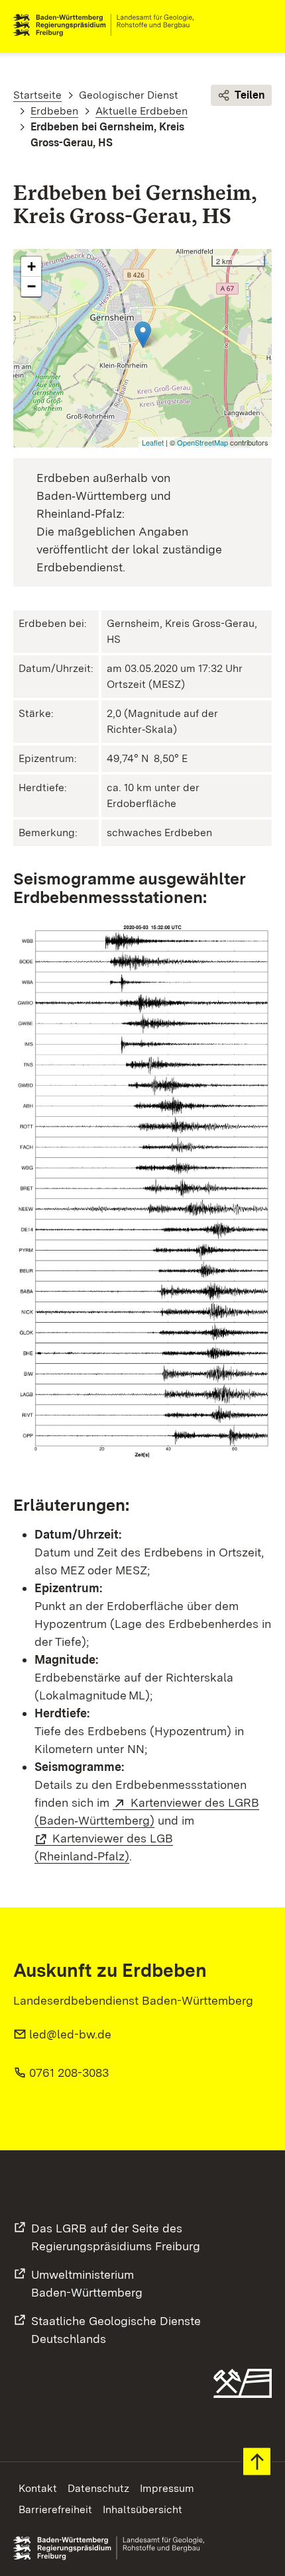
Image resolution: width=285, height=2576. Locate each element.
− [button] (31, 286)
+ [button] (31, 266)
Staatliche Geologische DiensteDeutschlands (116, 2330)
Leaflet (153, 442)
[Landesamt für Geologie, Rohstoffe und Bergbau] (109, 25)
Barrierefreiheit (55, 2509)
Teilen (250, 95)
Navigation (261, 25)
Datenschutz (98, 2488)
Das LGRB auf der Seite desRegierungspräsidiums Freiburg (116, 2237)
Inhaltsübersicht (142, 2509)
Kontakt (38, 2488)
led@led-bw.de (70, 2034)
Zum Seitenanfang (257, 2462)
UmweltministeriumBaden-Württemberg (87, 2283)
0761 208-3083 (69, 2073)
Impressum (167, 2488)
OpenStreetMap (202, 442)
